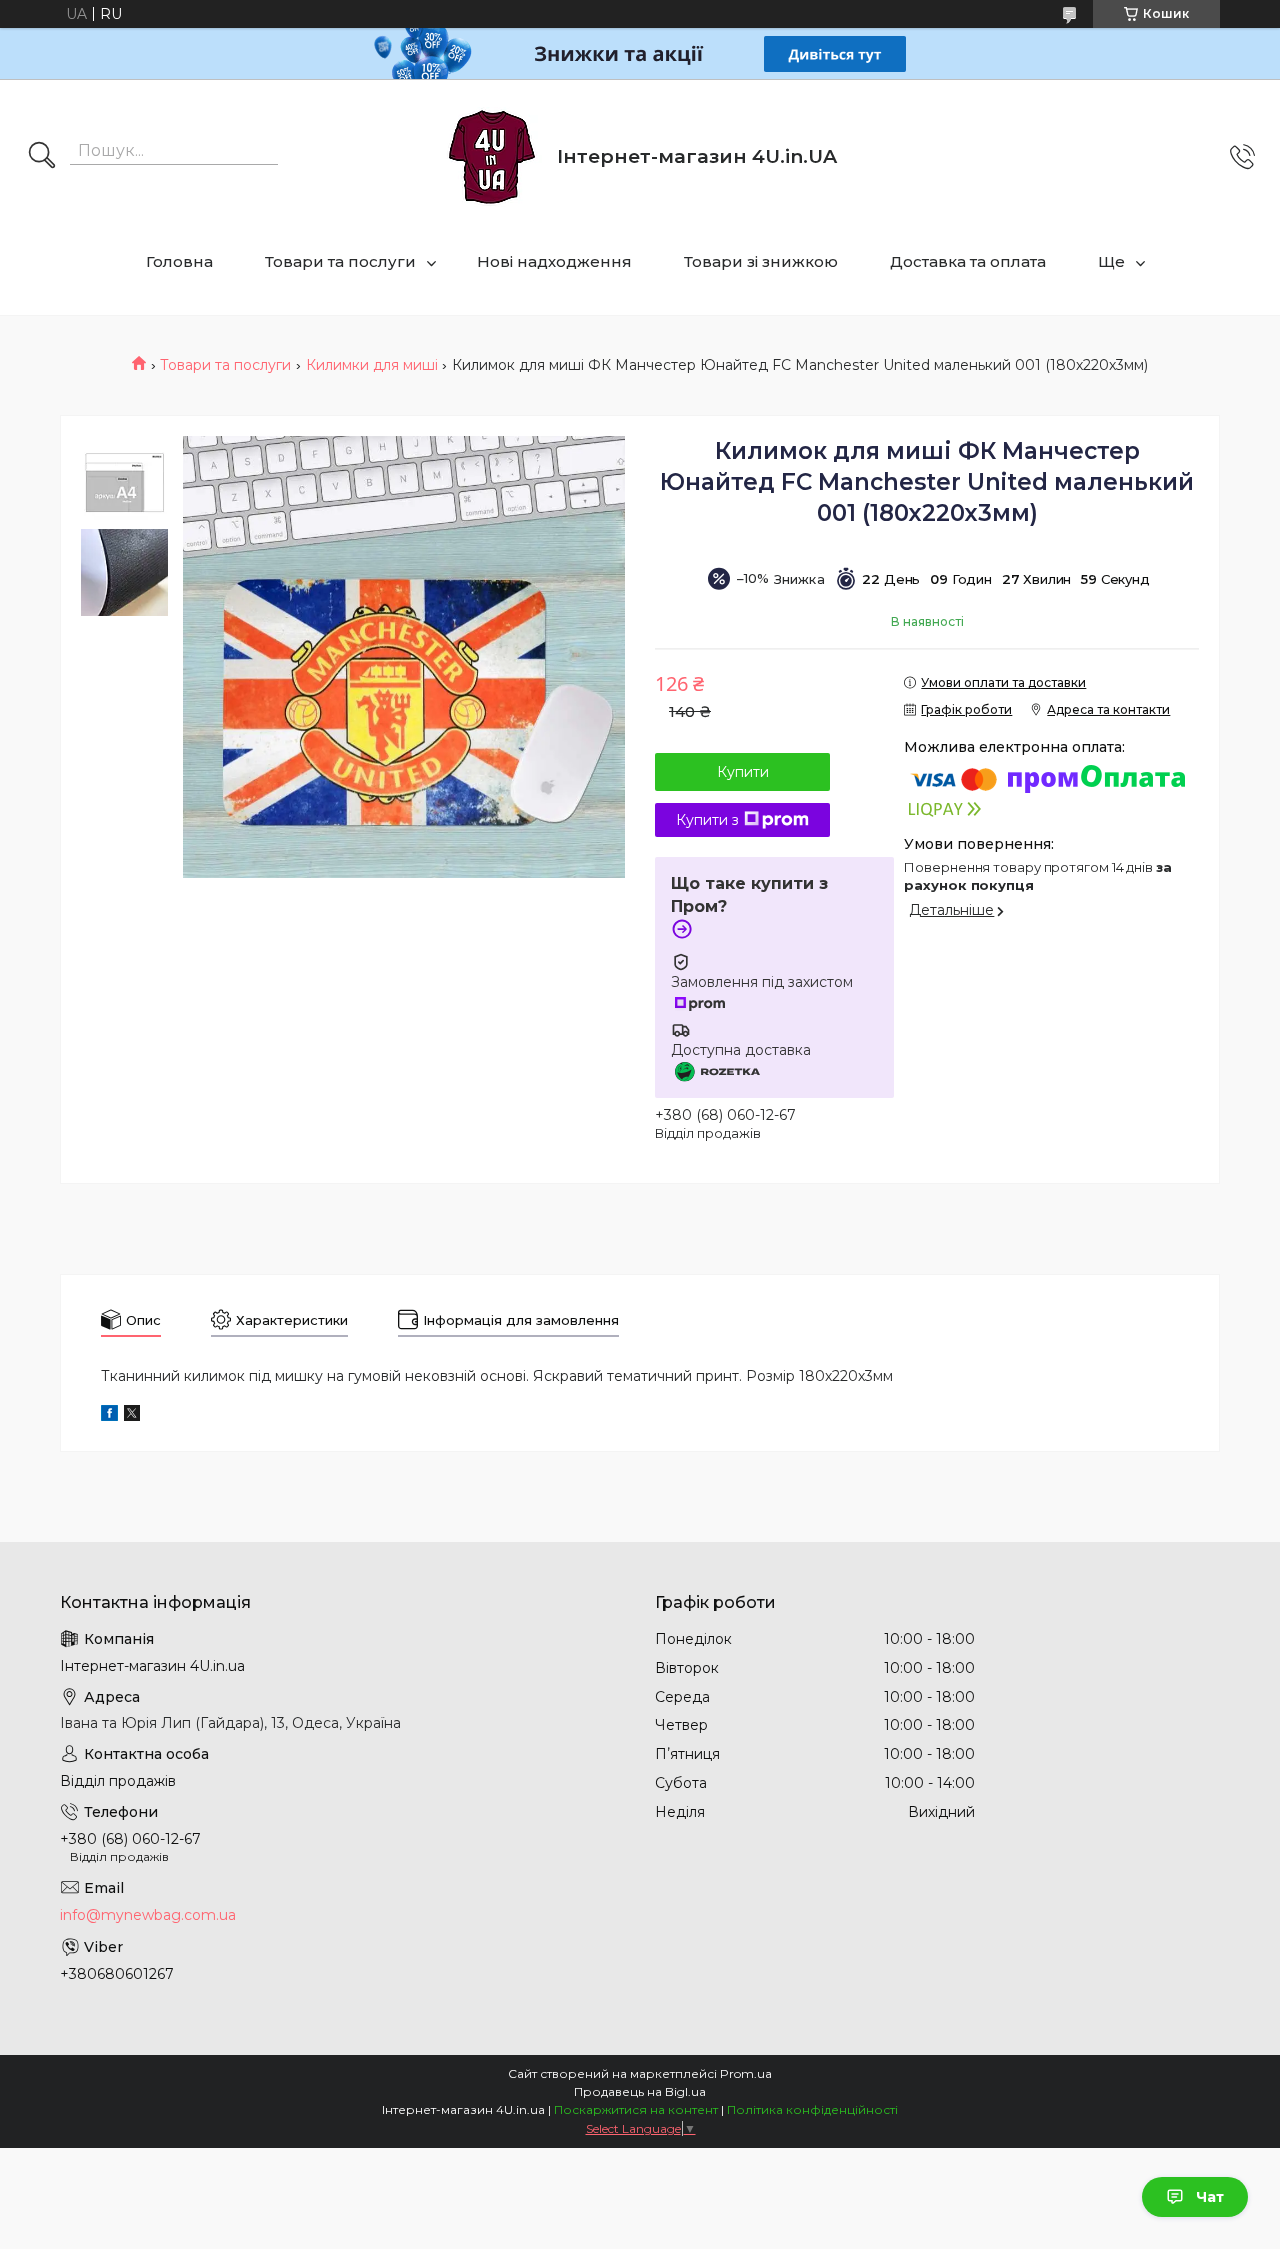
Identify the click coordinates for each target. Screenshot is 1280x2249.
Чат (1210, 2197)
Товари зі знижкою (761, 261)
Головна (179, 261)
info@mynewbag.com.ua (148, 1915)
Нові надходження (554, 261)
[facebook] (109, 1416)
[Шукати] (42, 157)
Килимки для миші (372, 365)
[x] (132, 1416)
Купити (743, 772)
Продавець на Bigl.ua (640, 2091)
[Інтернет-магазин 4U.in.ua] (492, 157)
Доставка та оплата (968, 261)
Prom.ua (746, 2073)
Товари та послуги (340, 261)
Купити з (707, 820)
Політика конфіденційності (812, 2109)
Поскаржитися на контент (636, 2109)
